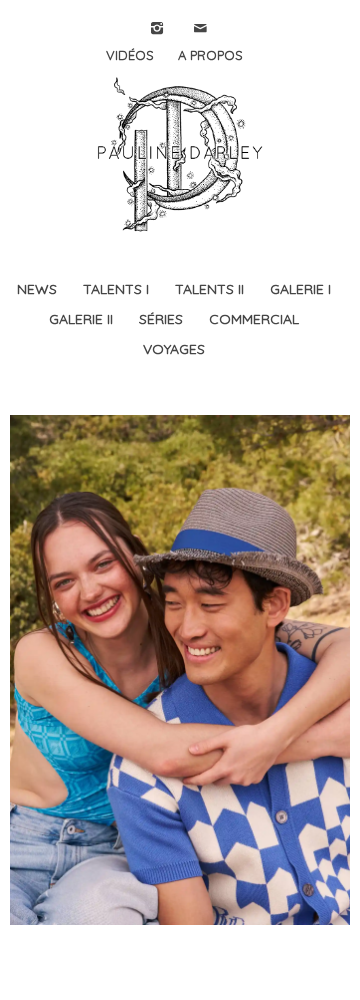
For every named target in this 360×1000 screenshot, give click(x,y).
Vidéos (130, 55)
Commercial (254, 319)
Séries (161, 319)
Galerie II (81, 319)
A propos (210, 55)
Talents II (209, 289)
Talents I (116, 289)
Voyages (174, 349)
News (37, 289)
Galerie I (300, 289)
